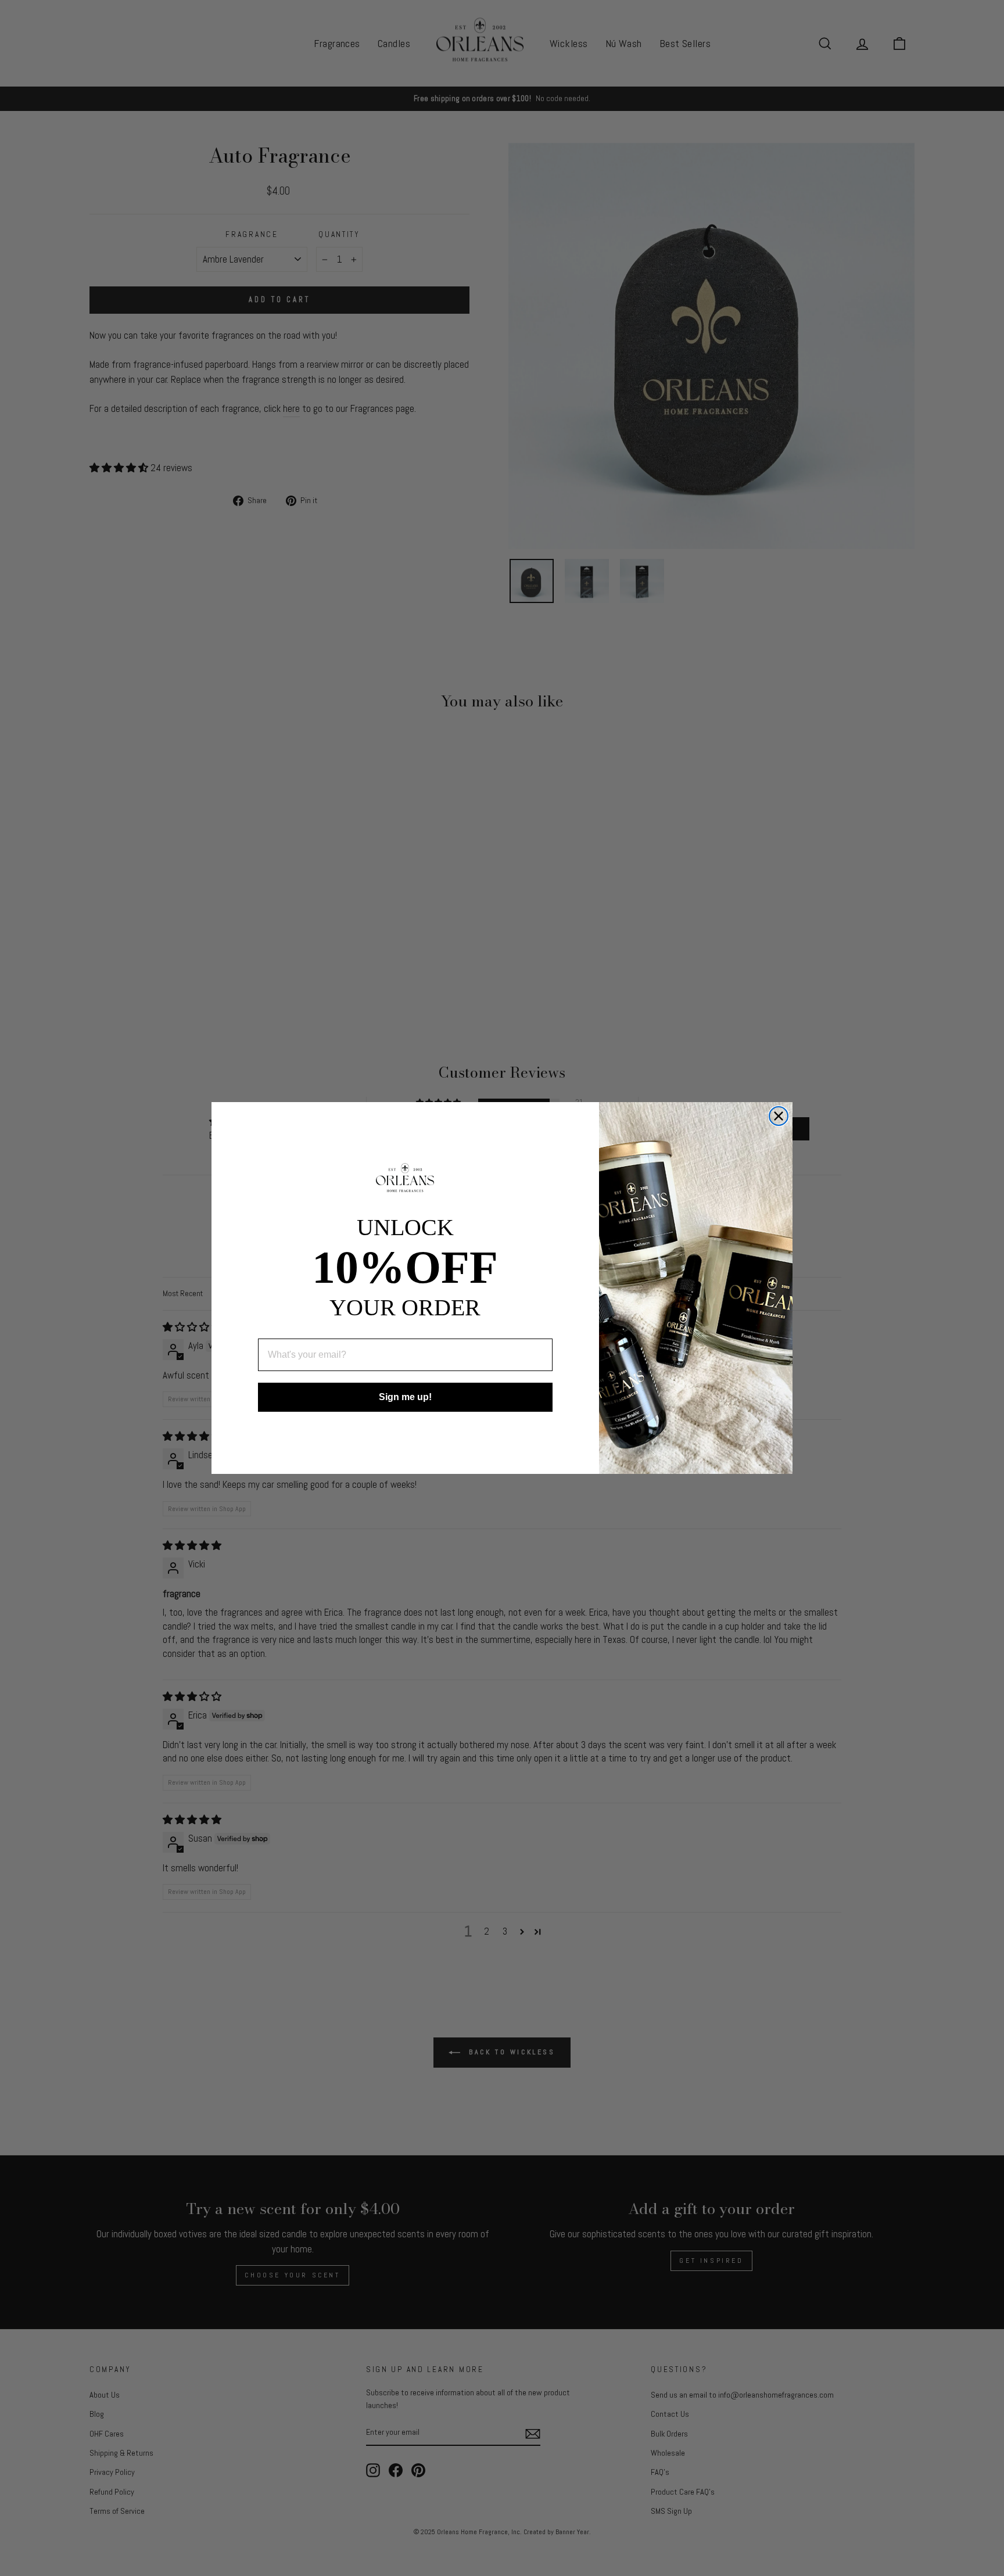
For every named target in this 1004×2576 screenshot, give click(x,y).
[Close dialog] (779, 1116)
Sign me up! (405, 1397)
